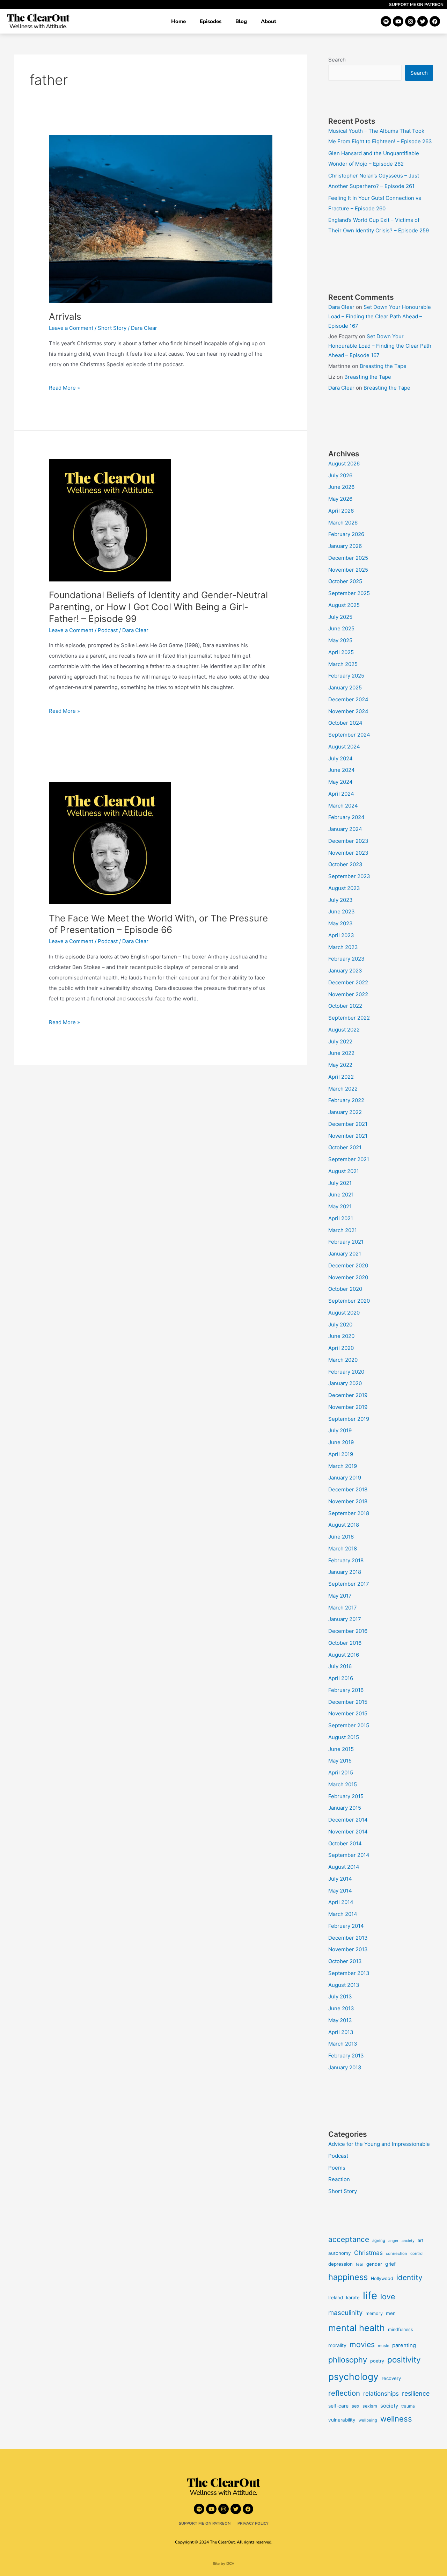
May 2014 (340, 1891)
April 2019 (341, 1454)
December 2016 (348, 1631)
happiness (348, 2277)
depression (340, 2264)
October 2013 (345, 1961)
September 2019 (349, 1419)
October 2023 (345, 864)
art (421, 2240)
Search (337, 60)
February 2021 (346, 1242)
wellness (396, 2419)
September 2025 (349, 593)
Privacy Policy (253, 2523)
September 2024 (349, 735)
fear (360, 2264)
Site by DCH (224, 2564)
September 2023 (349, 876)
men (391, 2313)
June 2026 (341, 487)
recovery (391, 2378)
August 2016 (344, 1655)
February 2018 (346, 1560)
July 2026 (340, 475)
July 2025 (340, 617)
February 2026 (346, 534)
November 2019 (348, 1407)
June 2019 (341, 1442)
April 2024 (341, 794)
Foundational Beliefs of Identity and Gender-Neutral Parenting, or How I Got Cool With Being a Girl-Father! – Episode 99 (158, 607)
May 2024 (340, 782)
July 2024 (340, 758)
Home (178, 21)
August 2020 (344, 1313)
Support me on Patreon (416, 5)
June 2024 (342, 770)
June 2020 (341, 1336)
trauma (408, 2406)
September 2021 (349, 1159)
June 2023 (342, 911)
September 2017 (349, 1584)
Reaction (339, 2179)
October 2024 (345, 723)
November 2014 (348, 1832)
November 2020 (348, 1277)
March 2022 (343, 1089)
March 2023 (343, 947)
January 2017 (345, 1619)
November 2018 (348, 1501)
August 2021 (344, 1171)
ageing (379, 2241)
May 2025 (340, 640)
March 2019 (343, 1466)
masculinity (345, 2313)
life (370, 2296)
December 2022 (348, 982)
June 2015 (341, 1749)
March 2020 (343, 1360)
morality (337, 2345)
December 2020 (348, 1265)
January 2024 (345, 829)
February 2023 (346, 959)
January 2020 (345, 1383)
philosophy (348, 2360)
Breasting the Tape (383, 366)
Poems (337, 2168)
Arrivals (65, 316)
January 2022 (345, 1112)
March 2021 (343, 1230)
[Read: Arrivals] (161, 218)
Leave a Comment (71, 328)
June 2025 (341, 628)
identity (409, 2277)
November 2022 (348, 994)
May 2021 (340, 1206)
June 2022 (341, 1053)
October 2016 (345, 1643)
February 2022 (346, 1100)
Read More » (64, 387)
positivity (404, 2360)
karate (353, 2298)
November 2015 (348, 1713)
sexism (370, 2406)
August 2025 (344, 605)
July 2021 (340, 1183)
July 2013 (340, 1996)
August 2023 (344, 888)
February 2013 (346, 2056)
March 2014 (343, 1914)
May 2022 (340, 1065)
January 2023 (345, 971)
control (417, 2253)
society (389, 2406)
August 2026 (344, 464)
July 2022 (340, 1041)
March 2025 (343, 664)
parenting (404, 2345)
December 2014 (348, 1820)
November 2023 (348, 853)
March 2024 (343, 806)
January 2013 (345, 2067)
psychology (353, 2377)
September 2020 (349, 1301)
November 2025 (348, 570)
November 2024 (348, 711)
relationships (381, 2393)
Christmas (368, 2253)
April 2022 (341, 1077)
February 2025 (346, 676)
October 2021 (345, 1147)
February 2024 (346, 817)
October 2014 (345, 1843)
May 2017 (340, 1596)
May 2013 (340, 2020)
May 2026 (340, 499)
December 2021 (348, 1124)
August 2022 (344, 1030)
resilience (416, 2393)
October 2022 (345, 1006)
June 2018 (341, 1537)
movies (362, 2344)
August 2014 (344, 1867)
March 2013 (343, 2044)
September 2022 (349, 1018)
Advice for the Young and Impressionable (379, 2144)
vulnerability (342, 2420)
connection (397, 2253)
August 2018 (344, 1525)
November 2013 (348, 1949)
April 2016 (341, 1678)
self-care (338, 2406)
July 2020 (340, 1325)
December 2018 (348, 1489)
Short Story (112, 328)
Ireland (336, 2298)
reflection (344, 2393)
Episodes (211, 21)
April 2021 (341, 1218)
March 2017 (343, 1608)
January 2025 (345, 688)
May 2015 (340, 1761)
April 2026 (341, 511)
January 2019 (345, 1478)
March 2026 (343, 523)
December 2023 (348, 841)
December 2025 (348, 558)
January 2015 (345, 1808)
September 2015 (349, 1725)
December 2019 (348, 1395)
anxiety (408, 2241)
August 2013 (344, 1985)
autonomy (340, 2253)
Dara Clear (341, 307)
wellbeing (368, 2420)
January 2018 (345, 1572)
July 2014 (340, 1879)
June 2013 (341, 2008)
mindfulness (401, 2329)
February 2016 (346, 1690)
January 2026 (345, 546)
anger (393, 2241)
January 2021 (345, 1254)
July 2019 (340, 1430)
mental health (357, 2328)
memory (374, 2313)
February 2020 (346, 1372)
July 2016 (340, 1666)
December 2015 (348, 1702)
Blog (241, 21)
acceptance (349, 2239)
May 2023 (340, 923)
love (388, 2296)
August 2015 (344, 1737)
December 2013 (348, 1938)
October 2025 (345, 581)
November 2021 (348, 1136)
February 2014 (346, 1926)
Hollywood (382, 2278)
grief (390, 2264)
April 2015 (341, 1772)
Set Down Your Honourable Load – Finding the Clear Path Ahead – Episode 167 (380, 316)
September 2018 (349, 1513)
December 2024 (348, 699)
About (269, 21)
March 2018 (343, 1549)
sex (356, 2406)
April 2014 (341, 1902)
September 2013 (349, 1973)
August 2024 (344, 747)
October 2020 (345, 1289)
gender (374, 2264)
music (383, 2346)
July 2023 (340, 900)
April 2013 (341, 2032)
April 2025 (341, 652)
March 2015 (343, 1784)
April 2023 (341, 935)
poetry (377, 2361)
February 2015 (346, 1796)
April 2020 (341, 1348)
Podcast (108, 630)
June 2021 (341, 1195)
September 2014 (349, 1855)
